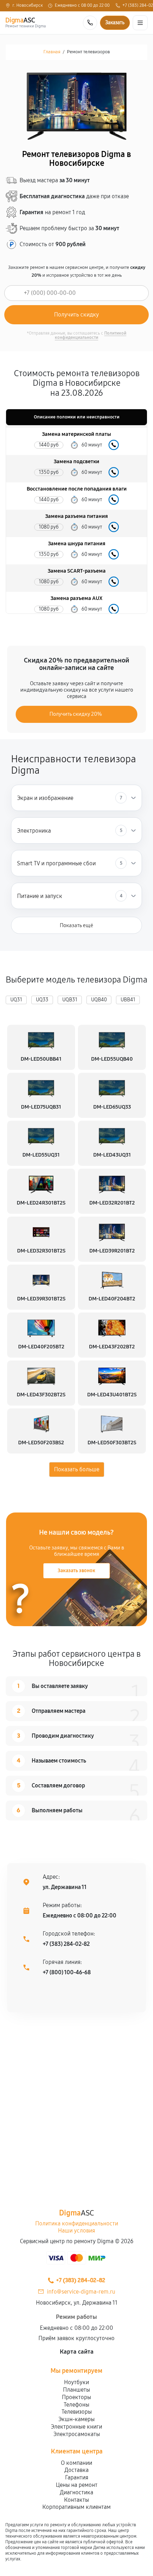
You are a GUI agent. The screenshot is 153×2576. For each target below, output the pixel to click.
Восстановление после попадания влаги (77, 489)
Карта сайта (77, 2352)
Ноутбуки (76, 2382)
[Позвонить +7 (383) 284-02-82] (90, 23)
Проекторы (76, 2397)
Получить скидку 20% (76, 714)
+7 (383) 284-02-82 (66, 1944)
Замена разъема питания (76, 516)
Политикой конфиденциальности (91, 335)
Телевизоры (77, 2412)
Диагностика (76, 2492)
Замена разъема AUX (76, 598)
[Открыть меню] (140, 23)
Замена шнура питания (77, 544)
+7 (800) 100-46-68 (67, 1972)
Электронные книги (76, 2427)
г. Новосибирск (28, 6)
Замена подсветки (76, 462)
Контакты (76, 2500)
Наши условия (76, 2231)
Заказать (114, 445)
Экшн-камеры (76, 2419)
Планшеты (76, 2390)
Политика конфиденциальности (77, 2223)
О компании (76, 2463)
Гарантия (77, 2477)
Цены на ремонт (77, 2485)
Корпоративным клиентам (76, 2507)
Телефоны (76, 2405)
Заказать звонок (76, 1571)
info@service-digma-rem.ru (81, 2292)
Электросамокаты (77, 2434)
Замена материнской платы (76, 434)
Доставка (76, 2470)
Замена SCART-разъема (77, 571)
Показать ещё (76, 925)
